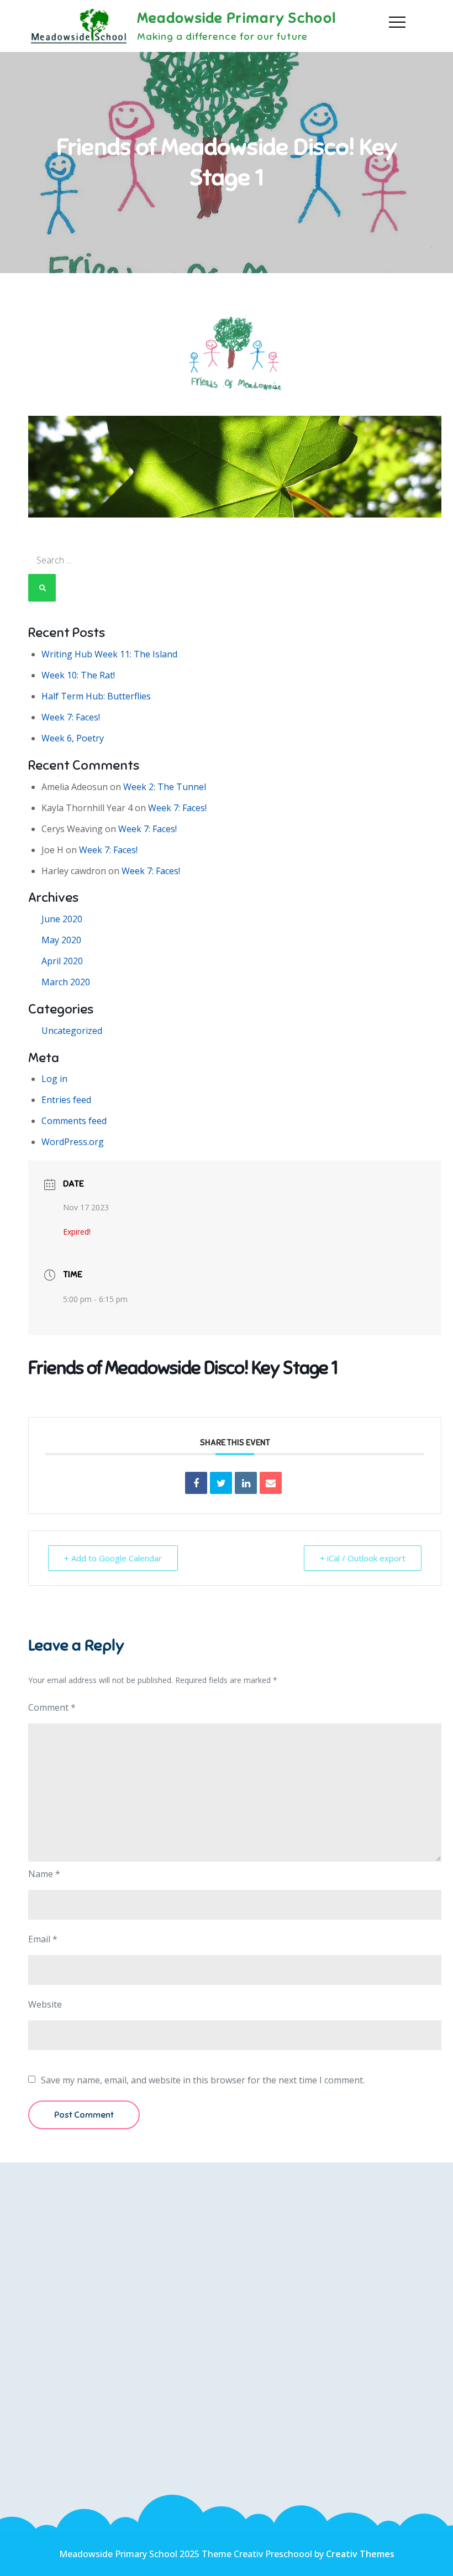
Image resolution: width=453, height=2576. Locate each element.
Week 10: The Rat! (78, 675)
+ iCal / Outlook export (363, 1558)
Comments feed (74, 1121)
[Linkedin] (246, 1483)
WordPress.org (73, 1142)
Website (45, 2004)
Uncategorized (72, 1031)
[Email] (271, 1483)
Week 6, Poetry (73, 738)
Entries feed (66, 1100)
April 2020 (62, 961)
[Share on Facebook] (196, 1483)
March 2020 (66, 982)
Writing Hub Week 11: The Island (109, 654)
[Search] (42, 588)
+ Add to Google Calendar (113, 1558)
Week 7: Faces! (71, 717)
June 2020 (62, 919)
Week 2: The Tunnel (165, 787)
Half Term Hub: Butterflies (96, 696)
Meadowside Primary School (237, 18)
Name (44, 1874)
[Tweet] (221, 1483)
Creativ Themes (360, 2554)
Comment (52, 1707)
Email (43, 1939)
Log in (54, 1079)
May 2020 (61, 940)
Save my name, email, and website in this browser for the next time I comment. (203, 2080)
